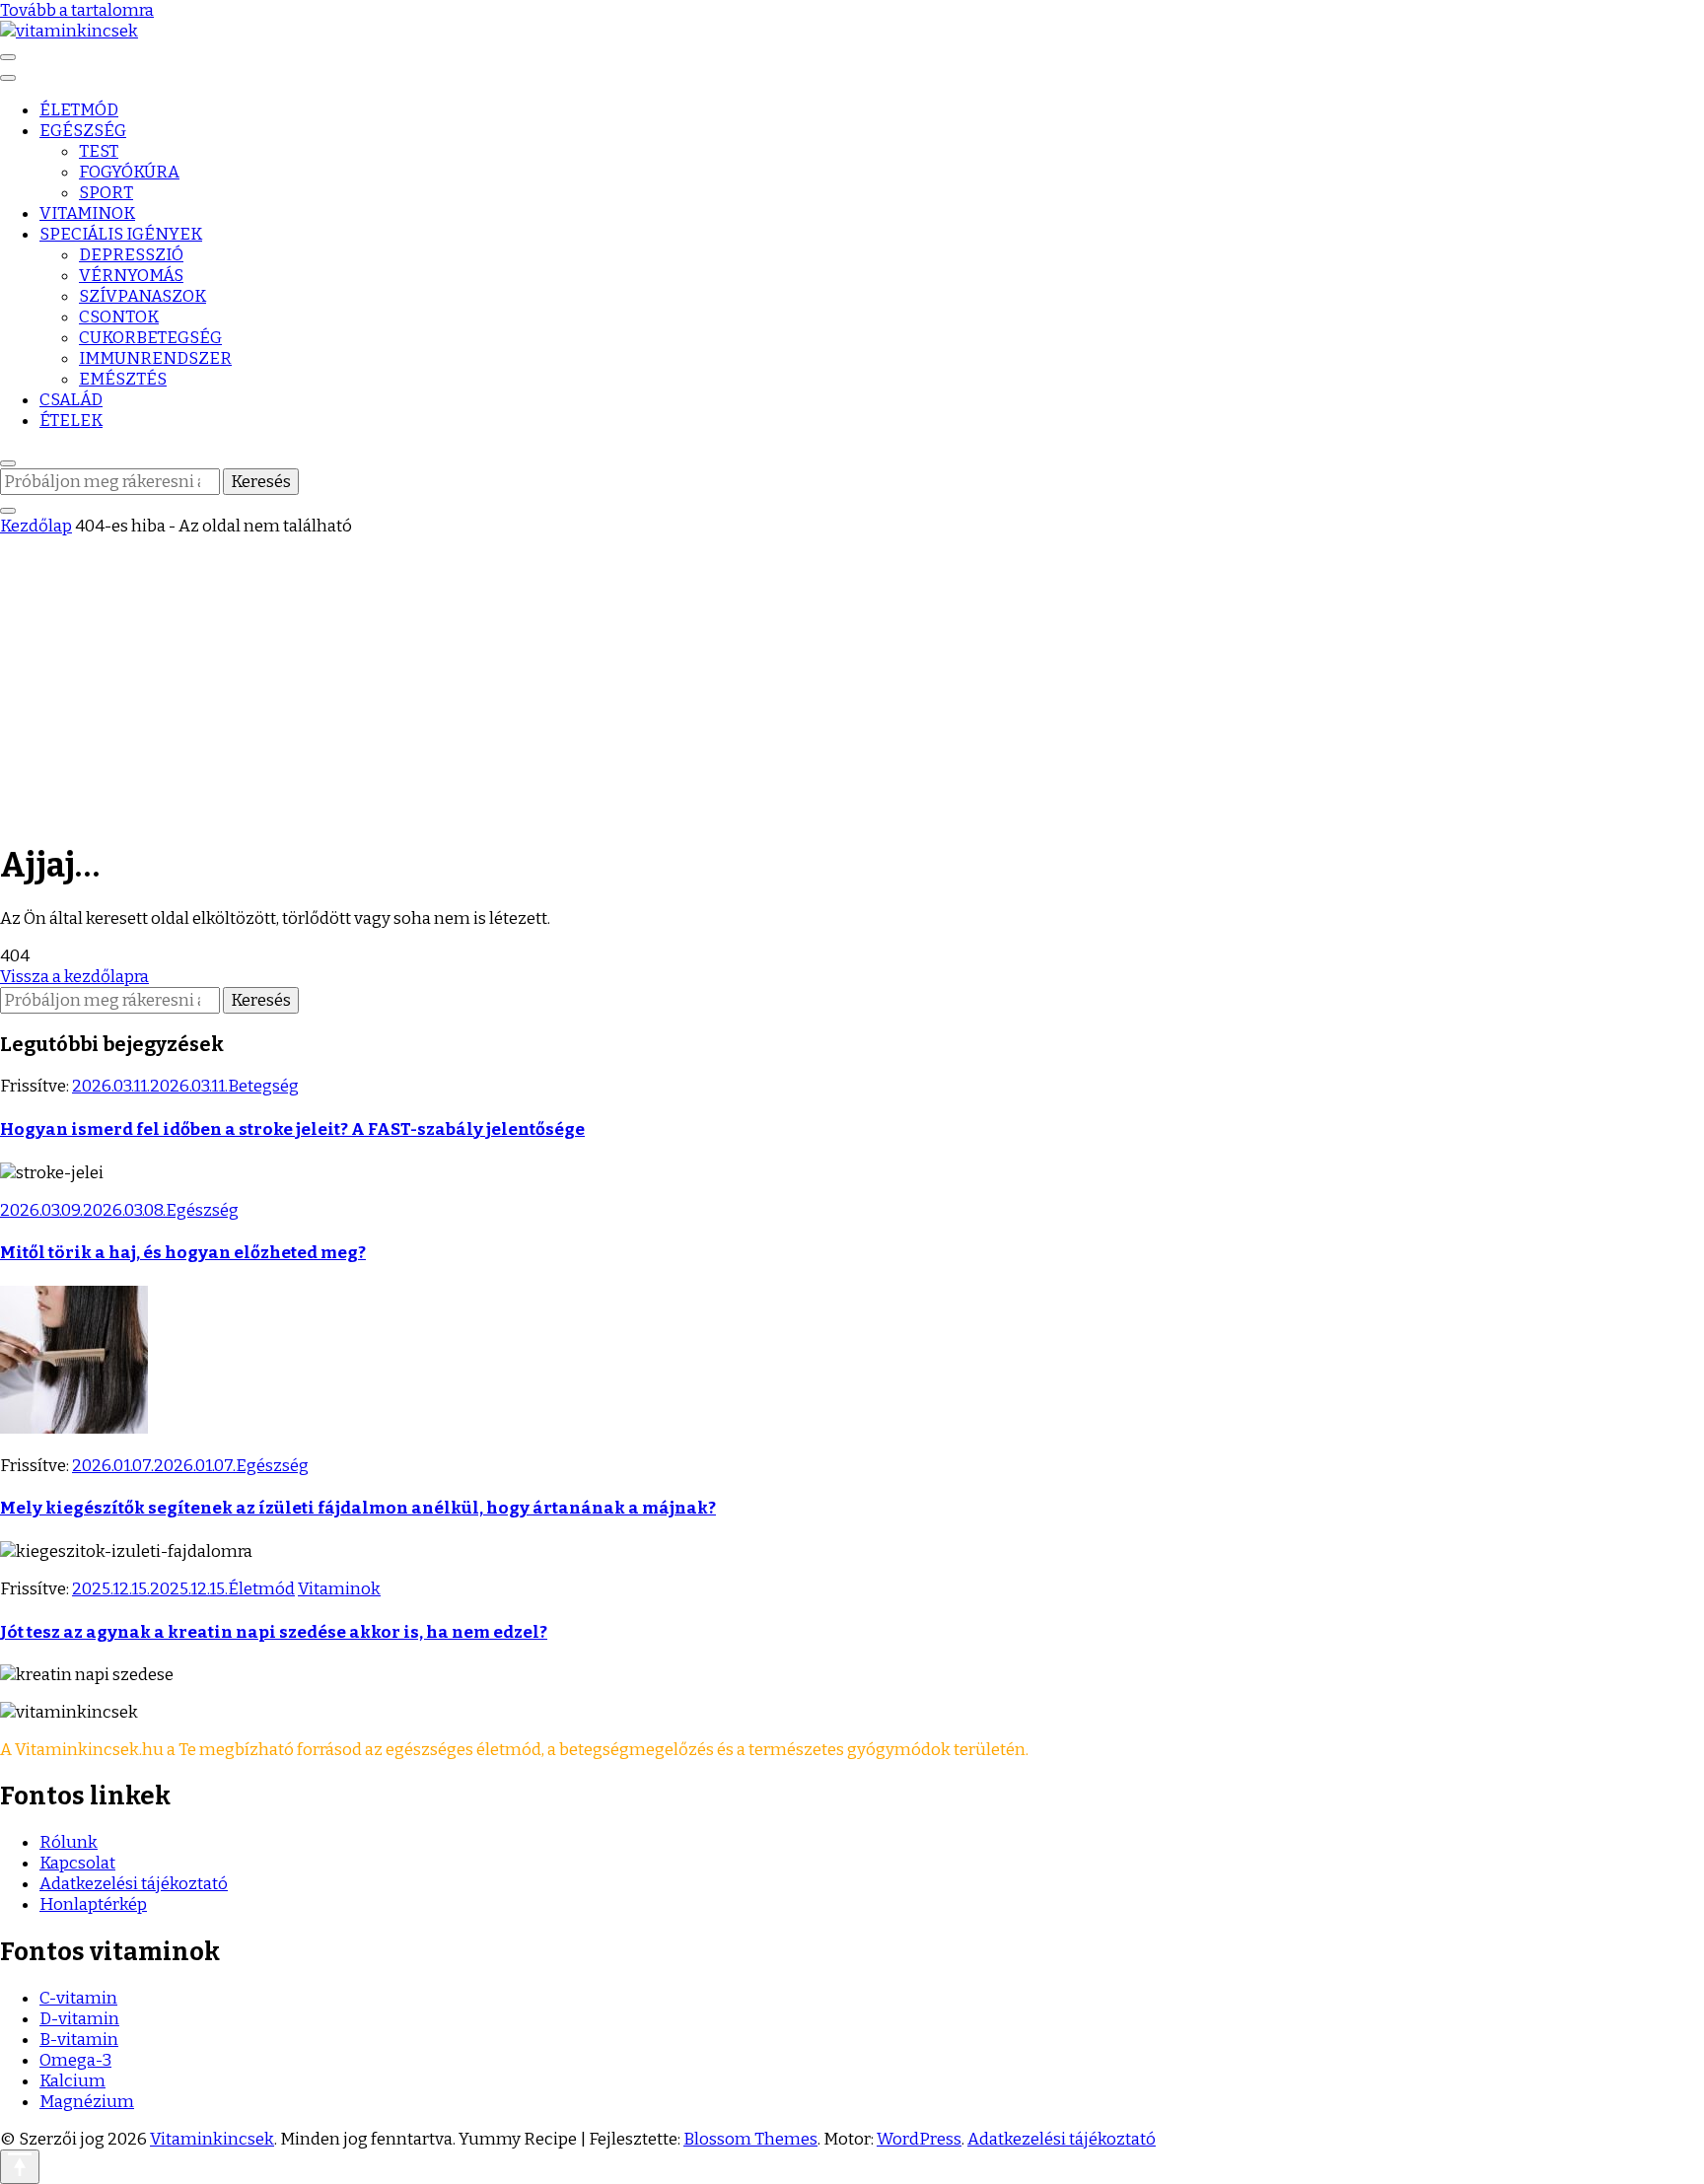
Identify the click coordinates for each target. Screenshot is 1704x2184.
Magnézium (87, 2102)
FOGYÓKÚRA (129, 172)
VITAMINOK (87, 213)
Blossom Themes (750, 2139)
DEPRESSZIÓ (131, 255)
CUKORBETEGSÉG (150, 338)
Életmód (261, 1589)
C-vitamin (78, 1998)
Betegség (263, 1086)
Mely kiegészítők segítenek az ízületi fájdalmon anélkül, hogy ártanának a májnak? (358, 1508)
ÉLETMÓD (79, 110)
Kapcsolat (77, 1863)
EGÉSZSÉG (83, 131)
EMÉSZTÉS (123, 379)
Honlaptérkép (93, 1904)
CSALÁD (71, 400)
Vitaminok (339, 1589)
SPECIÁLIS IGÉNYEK (121, 234)
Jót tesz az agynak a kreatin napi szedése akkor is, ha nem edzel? (274, 1632)
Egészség (202, 1210)
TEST (99, 151)
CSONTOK (119, 317)
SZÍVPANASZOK (142, 296)
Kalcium (72, 2081)
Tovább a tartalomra (77, 10)
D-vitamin (79, 2019)
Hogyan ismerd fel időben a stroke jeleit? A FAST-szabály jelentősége (292, 1129)
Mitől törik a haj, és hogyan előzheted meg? (183, 1253)
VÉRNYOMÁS (131, 276)
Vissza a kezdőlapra (74, 977)
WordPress (919, 2139)
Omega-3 (75, 2060)
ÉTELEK (71, 421)
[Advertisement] (852, 684)
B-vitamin (79, 2040)
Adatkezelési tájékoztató (134, 1884)
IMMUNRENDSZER (155, 358)
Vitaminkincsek (212, 2139)
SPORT (106, 193)
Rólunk (69, 1842)
